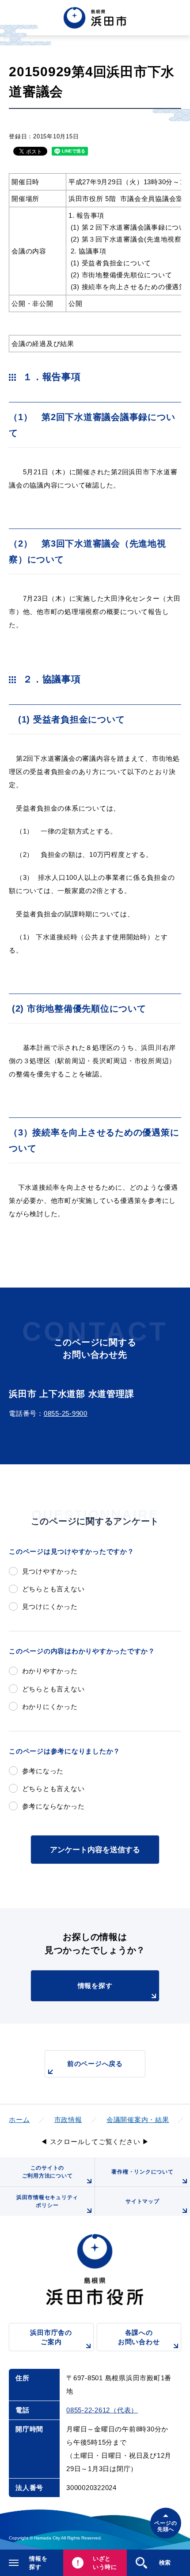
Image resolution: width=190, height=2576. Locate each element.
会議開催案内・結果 (138, 2120)
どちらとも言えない (53, 1589)
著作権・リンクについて (142, 2172)
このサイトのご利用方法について (47, 2172)
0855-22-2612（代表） (102, 2410)
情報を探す (95, 1986)
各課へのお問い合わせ (139, 2337)
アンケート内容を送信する (95, 1850)
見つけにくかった (50, 1606)
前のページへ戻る (95, 2064)
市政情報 (68, 2120)
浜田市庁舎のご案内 (51, 2337)
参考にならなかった (53, 1806)
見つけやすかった (50, 1571)
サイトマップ (142, 2201)
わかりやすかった (50, 1671)
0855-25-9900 (66, 1413)
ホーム (19, 2120)
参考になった (43, 1771)
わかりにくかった (50, 1707)
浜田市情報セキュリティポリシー (47, 2201)
